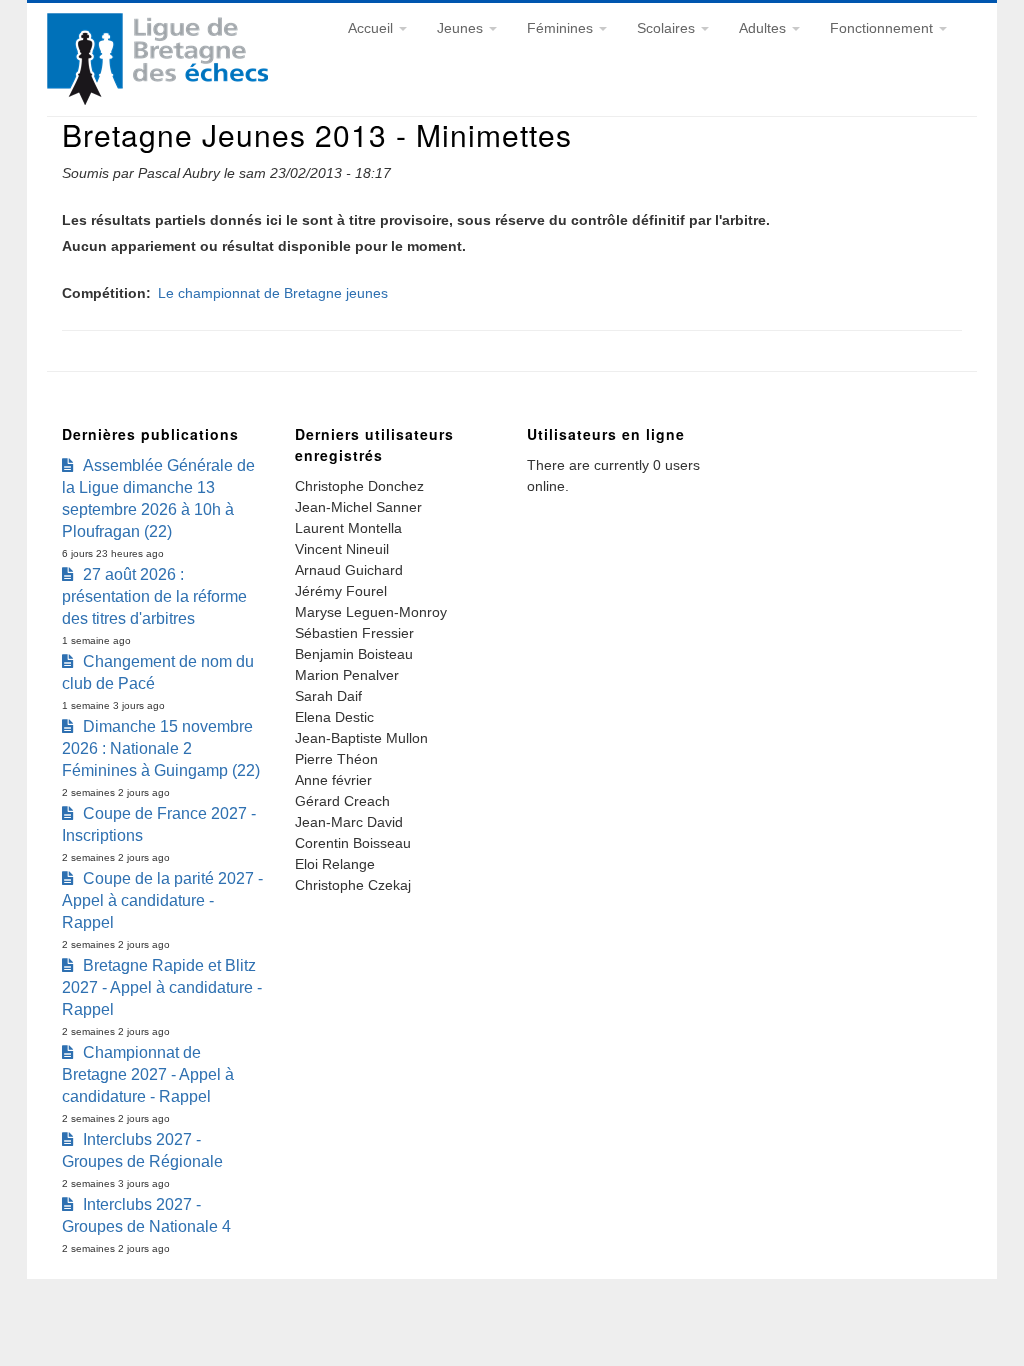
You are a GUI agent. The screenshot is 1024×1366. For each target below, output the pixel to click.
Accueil (372, 28)
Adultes (764, 28)
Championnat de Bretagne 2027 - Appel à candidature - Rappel (148, 1074)
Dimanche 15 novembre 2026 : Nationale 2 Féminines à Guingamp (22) (161, 748)
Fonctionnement (883, 28)
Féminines (562, 28)
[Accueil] (157, 100)
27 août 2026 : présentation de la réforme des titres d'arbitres (154, 596)
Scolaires (668, 28)
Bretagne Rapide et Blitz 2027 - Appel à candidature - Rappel (162, 987)
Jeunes (462, 28)
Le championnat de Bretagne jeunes (273, 293)
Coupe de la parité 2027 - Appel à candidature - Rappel (162, 900)
